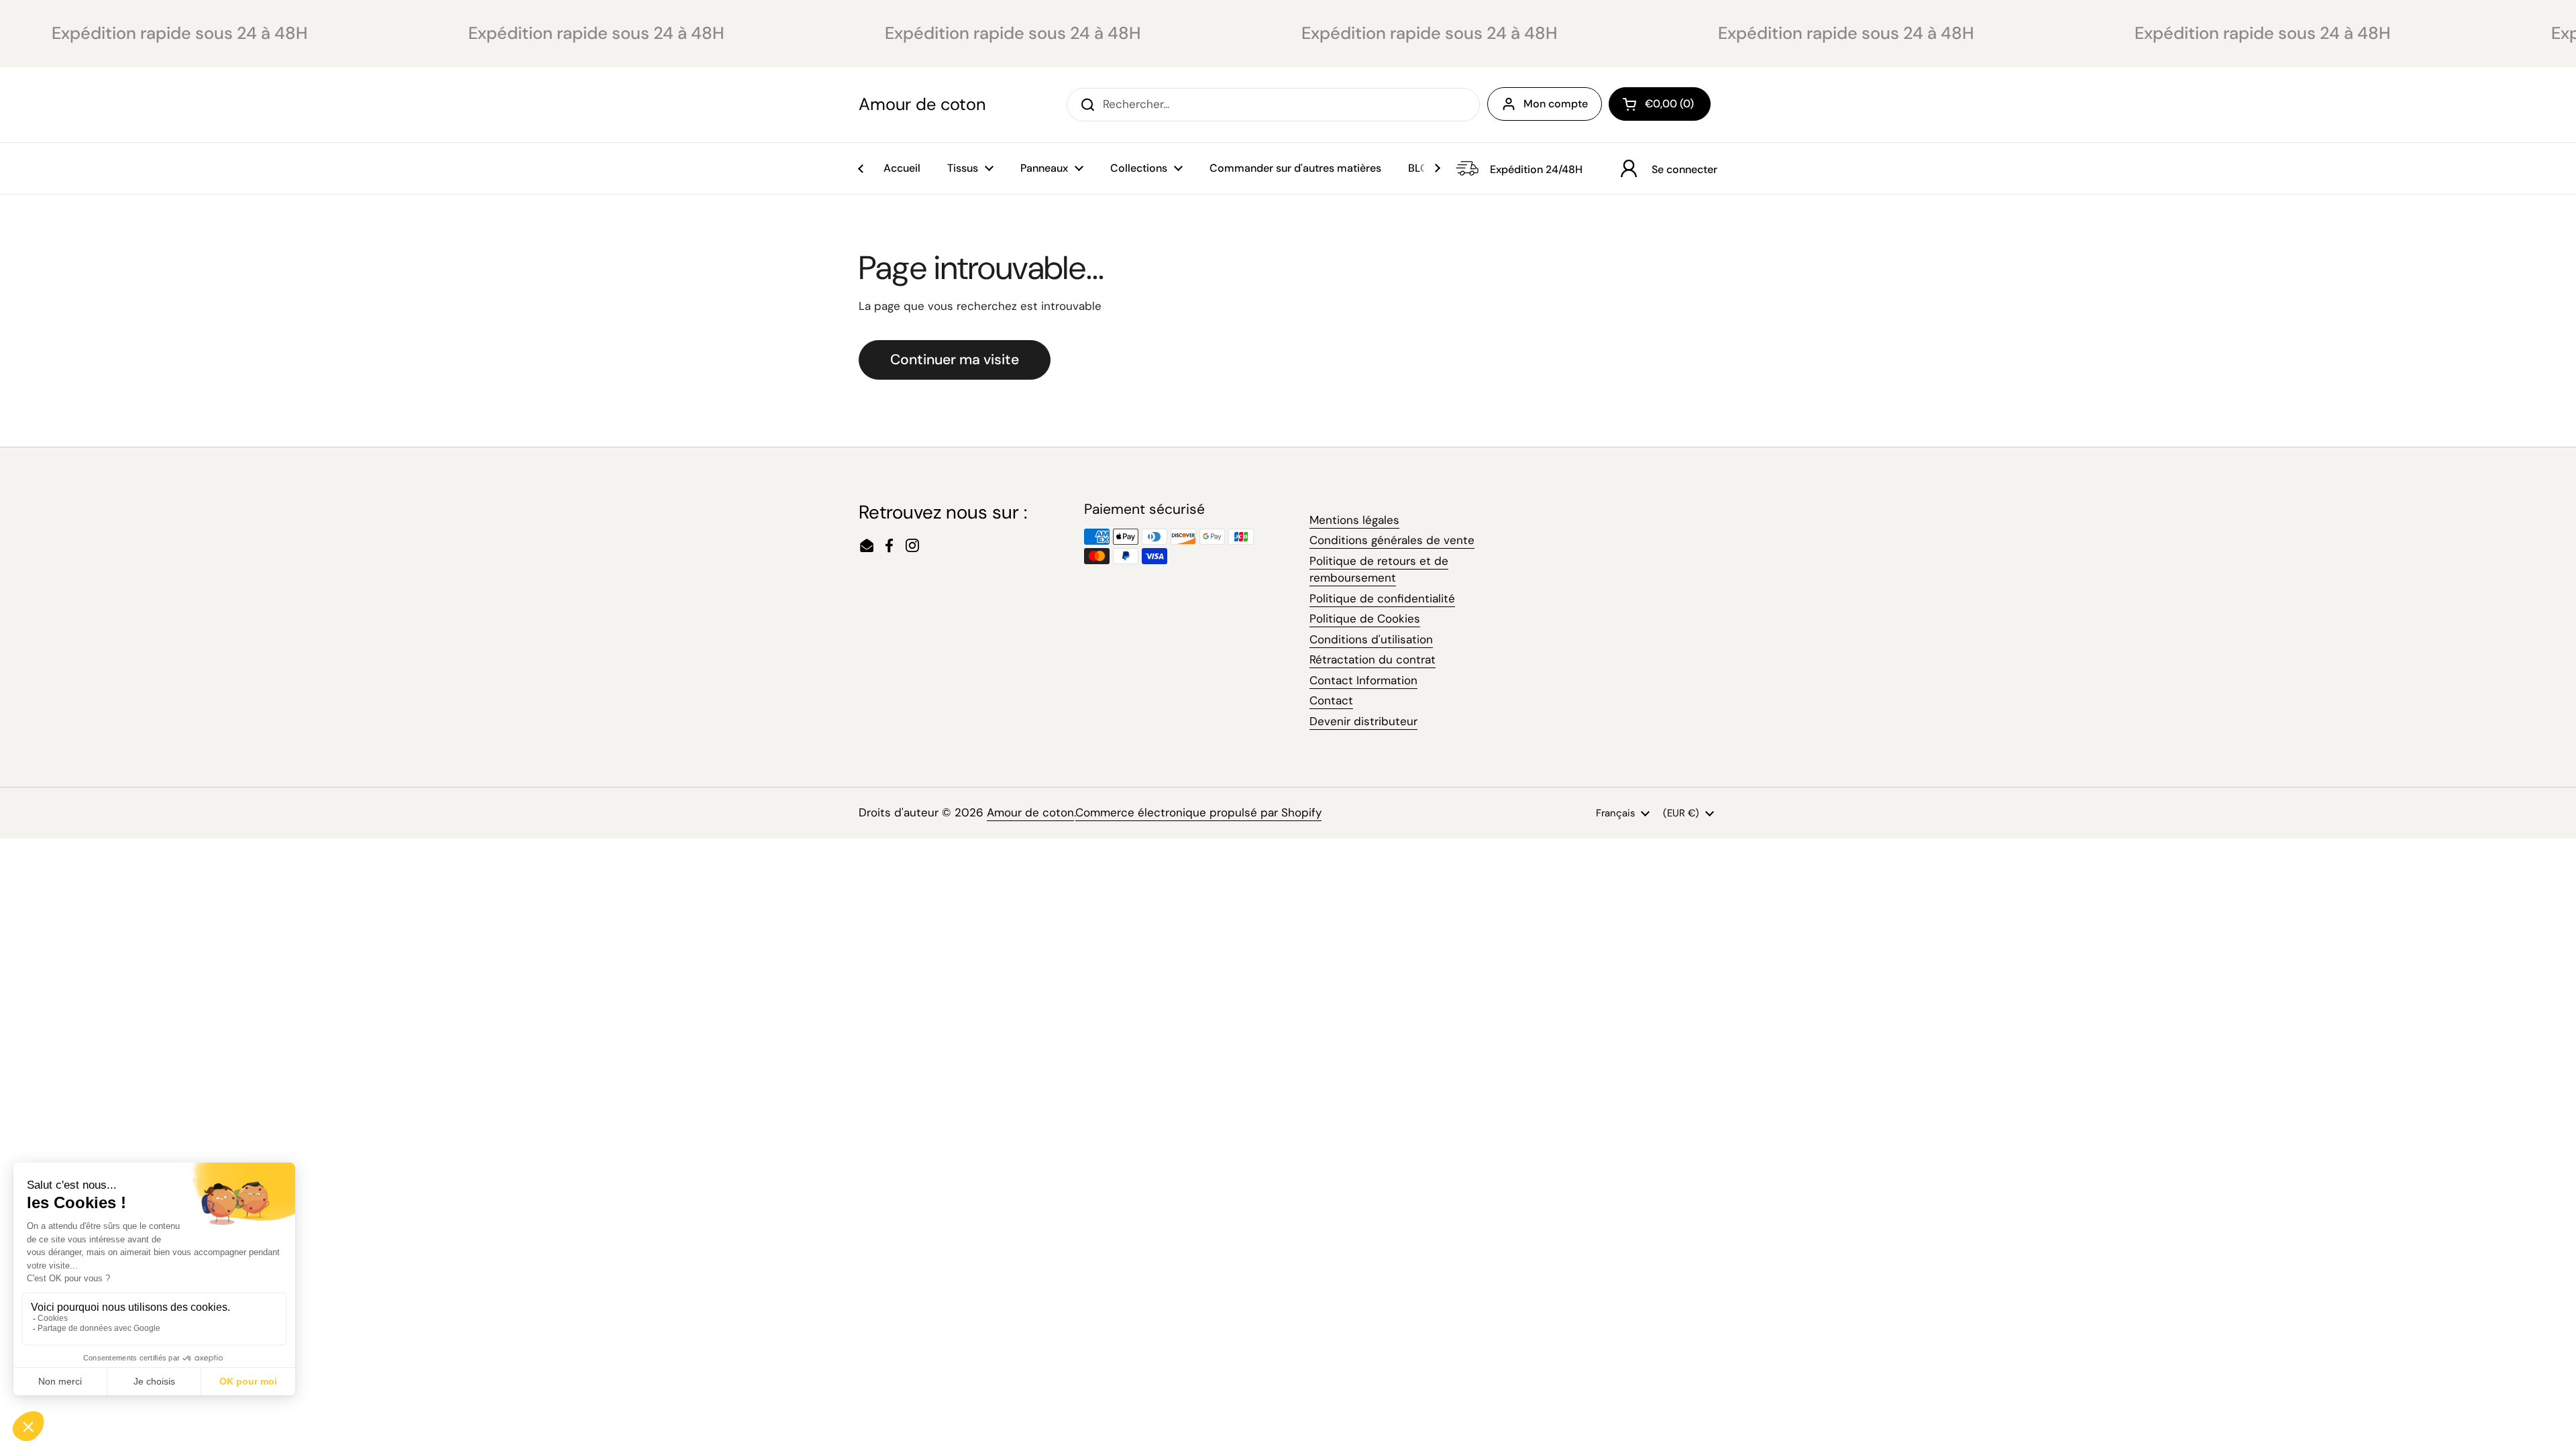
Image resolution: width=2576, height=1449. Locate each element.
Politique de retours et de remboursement (1379, 570)
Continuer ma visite (955, 360)
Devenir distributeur (1363, 721)
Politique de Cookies (1365, 619)
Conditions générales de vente (1392, 540)
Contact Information (1363, 680)
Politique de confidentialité (1382, 598)
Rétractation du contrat (1373, 659)
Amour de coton (922, 105)
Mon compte (1556, 104)
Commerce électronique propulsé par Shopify (1198, 812)
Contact (1331, 700)
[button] (1660, 104)
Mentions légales (1354, 520)
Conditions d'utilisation (1371, 639)
